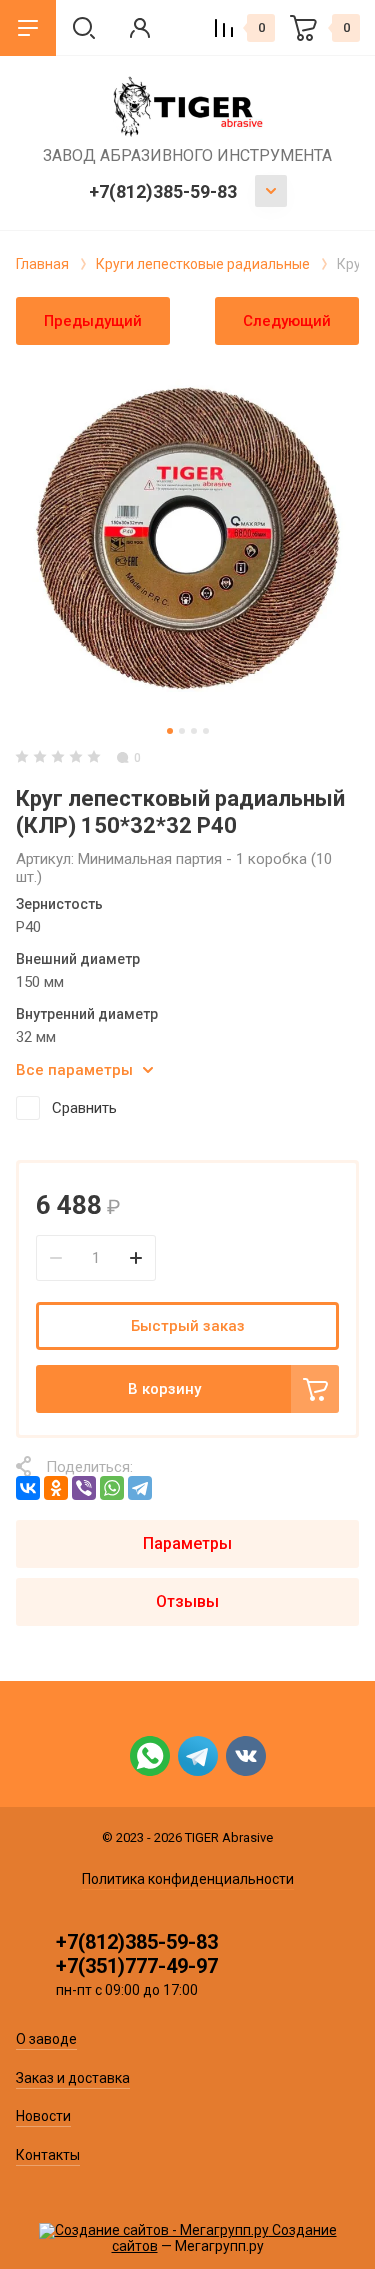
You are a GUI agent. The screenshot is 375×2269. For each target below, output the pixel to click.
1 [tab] (170, 731)
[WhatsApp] (112, 1488)
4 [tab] (206, 731)
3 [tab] (194, 731)
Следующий (287, 321)
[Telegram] (140, 1488)
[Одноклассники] (56, 1488)
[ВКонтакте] (28, 1488)
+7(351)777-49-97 (137, 1966)
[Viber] (84, 1488)
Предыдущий (93, 321)
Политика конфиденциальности (188, 1879)
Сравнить (84, 1108)
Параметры (187, 1543)
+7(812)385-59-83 (163, 191)
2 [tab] (182, 731)
